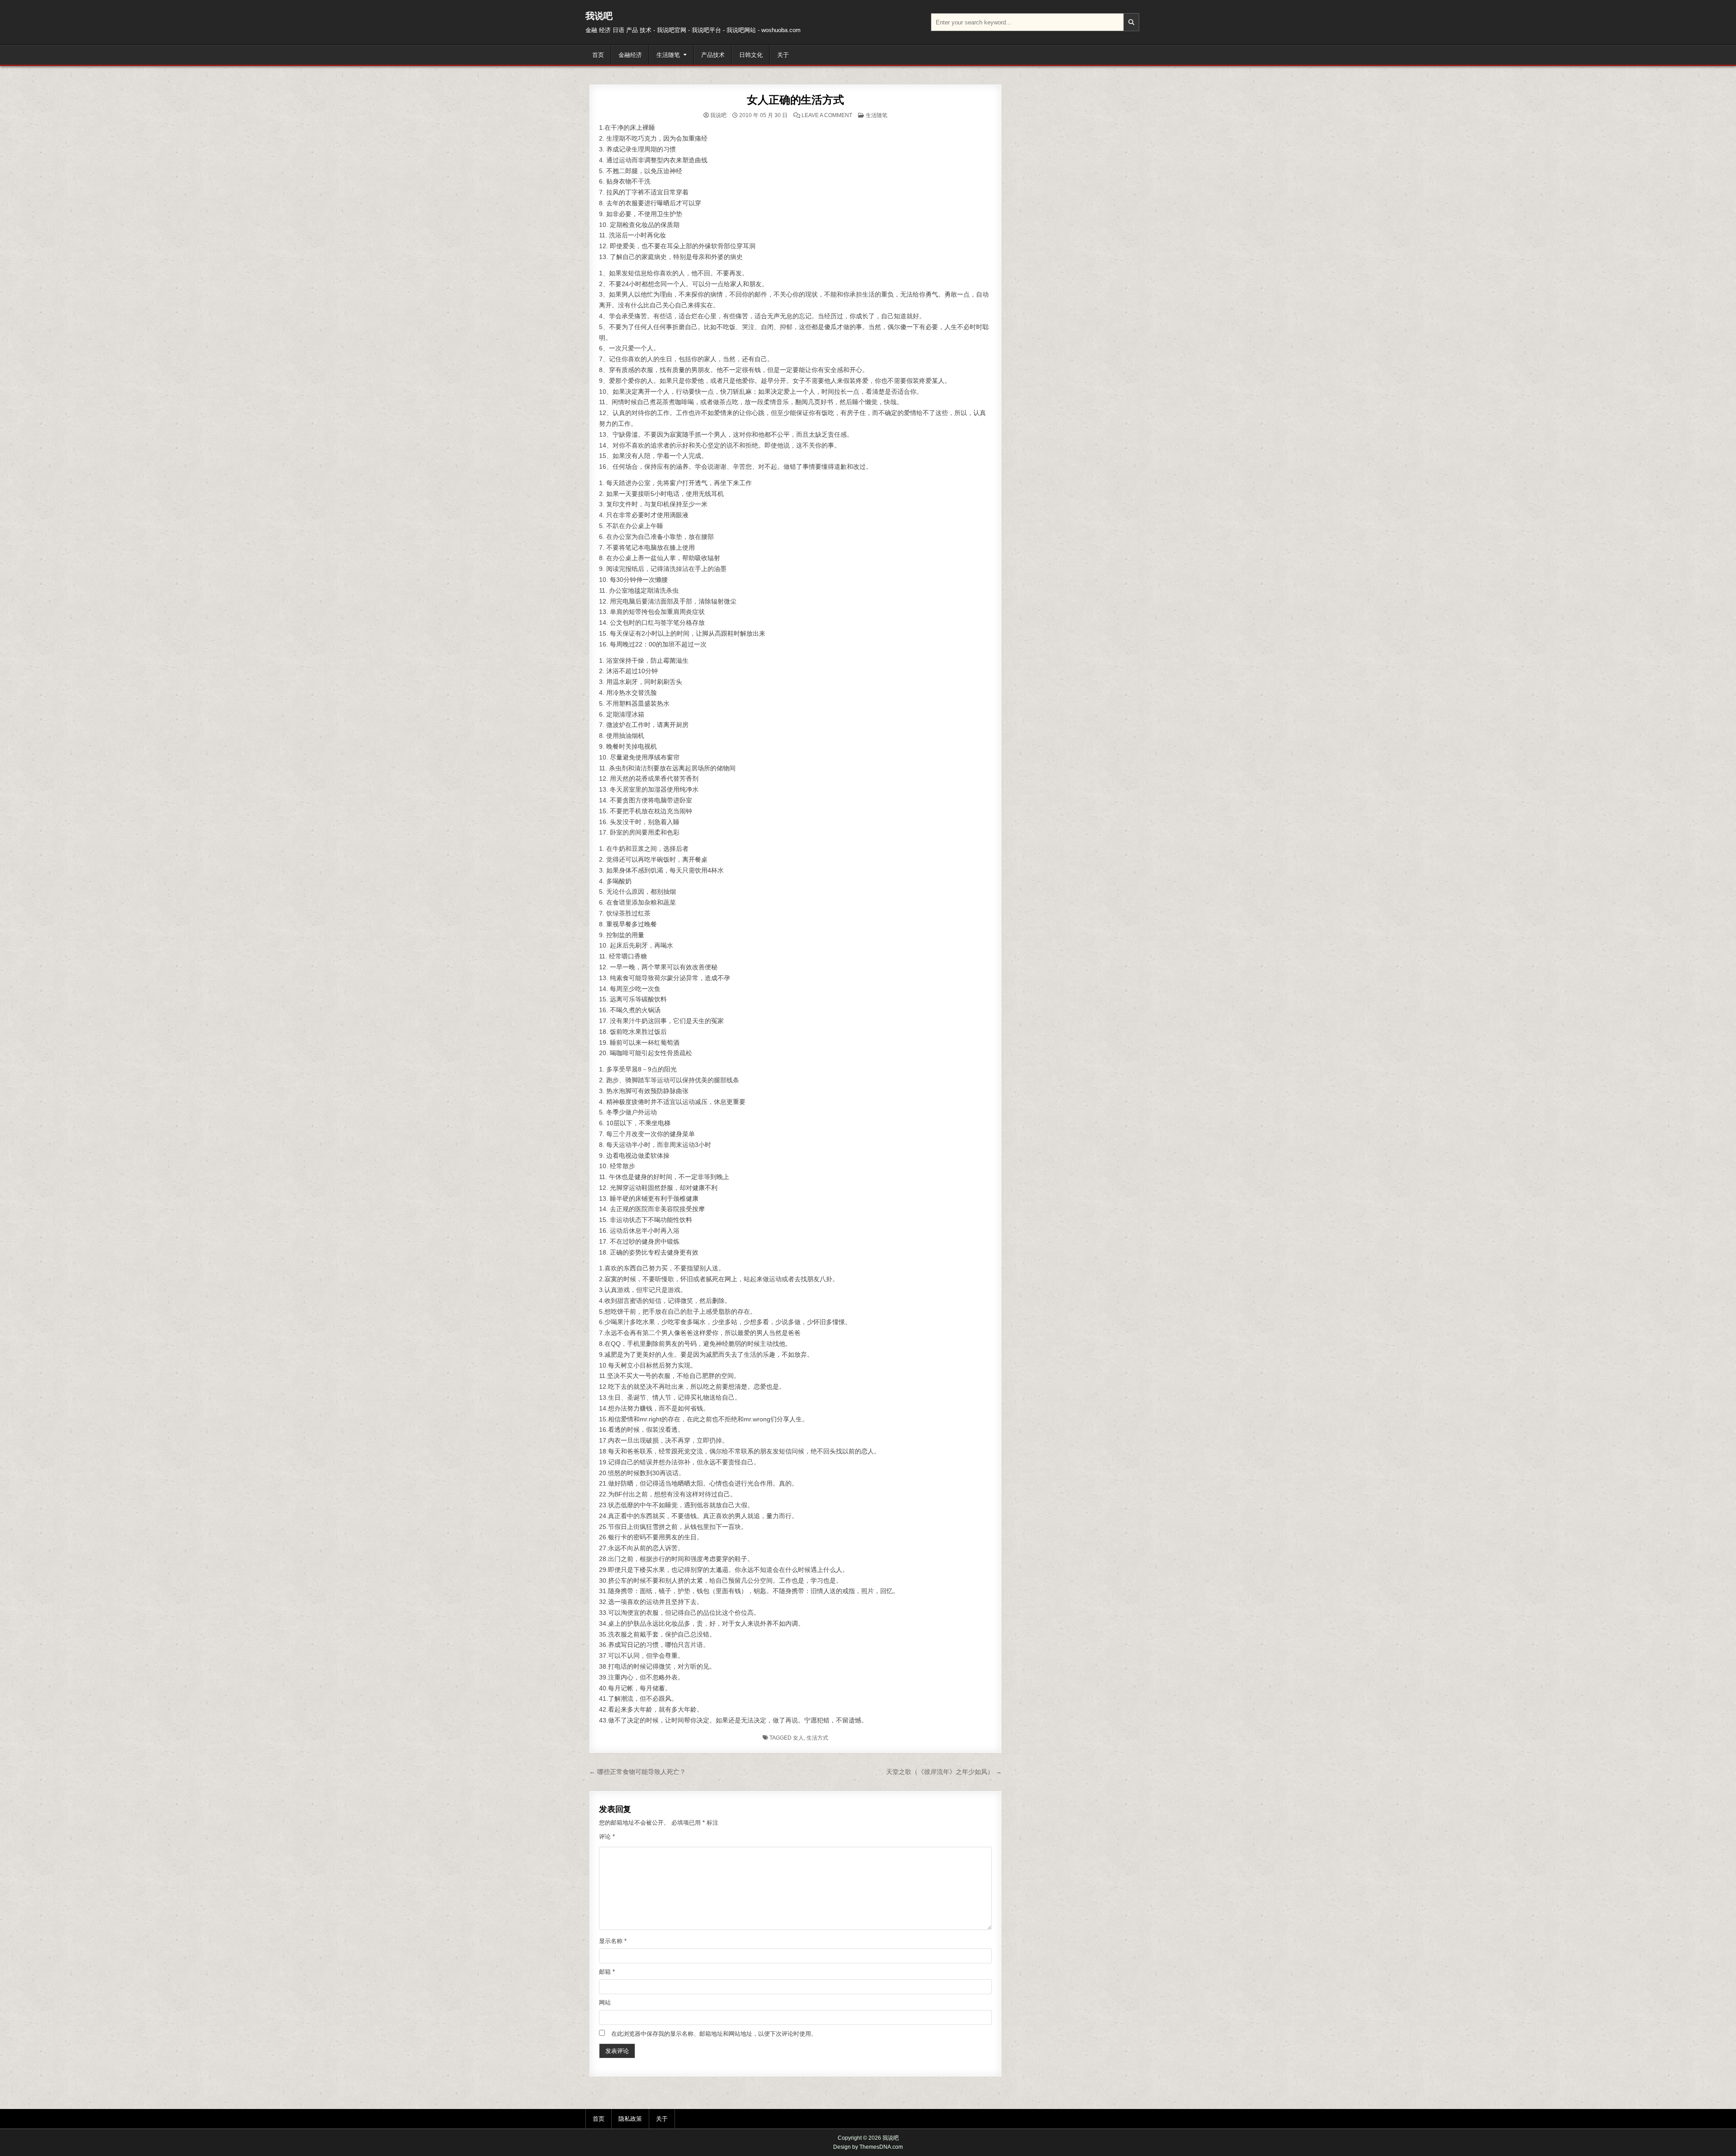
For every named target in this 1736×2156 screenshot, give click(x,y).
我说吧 (599, 16)
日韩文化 (751, 55)
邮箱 (607, 1972)
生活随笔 (668, 55)
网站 (605, 2003)
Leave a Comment (827, 115)
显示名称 (613, 1941)
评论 (607, 1837)
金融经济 (630, 55)
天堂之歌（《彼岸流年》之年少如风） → (944, 1772)
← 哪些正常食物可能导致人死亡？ (637, 1772)
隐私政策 (630, 2119)
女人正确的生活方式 (795, 100)
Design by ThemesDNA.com (868, 2147)
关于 (783, 55)
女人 (798, 1738)
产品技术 (713, 55)
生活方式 (817, 1738)
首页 (598, 55)
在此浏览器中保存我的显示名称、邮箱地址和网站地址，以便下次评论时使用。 (714, 2034)
